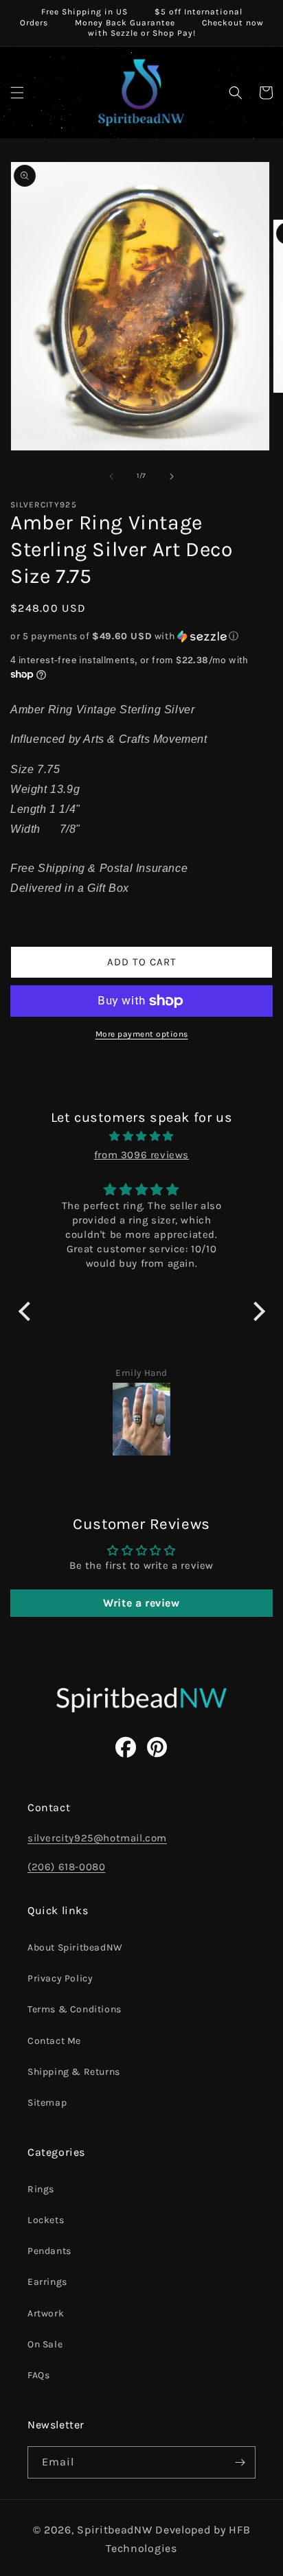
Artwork (46, 2313)
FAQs (38, 2375)
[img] (142, 1136)
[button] (17, 93)
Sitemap (47, 2103)
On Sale (45, 2344)
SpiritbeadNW (114, 2530)
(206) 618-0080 (66, 1867)
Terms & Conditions (75, 2009)
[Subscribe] (240, 2462)
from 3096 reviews (141, 1155)
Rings (41, 2189)
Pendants (49, 2251)
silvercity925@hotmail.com (97, 1838)
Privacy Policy (60, 1978)
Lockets (46, 2220)
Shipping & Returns (74, 2072)
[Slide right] (172, 476)
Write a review (141, 1603)
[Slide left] (111, 476)
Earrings (47, 2282)
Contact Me (54, 2041)
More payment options (142, 1034)
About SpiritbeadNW (75, 1947)
